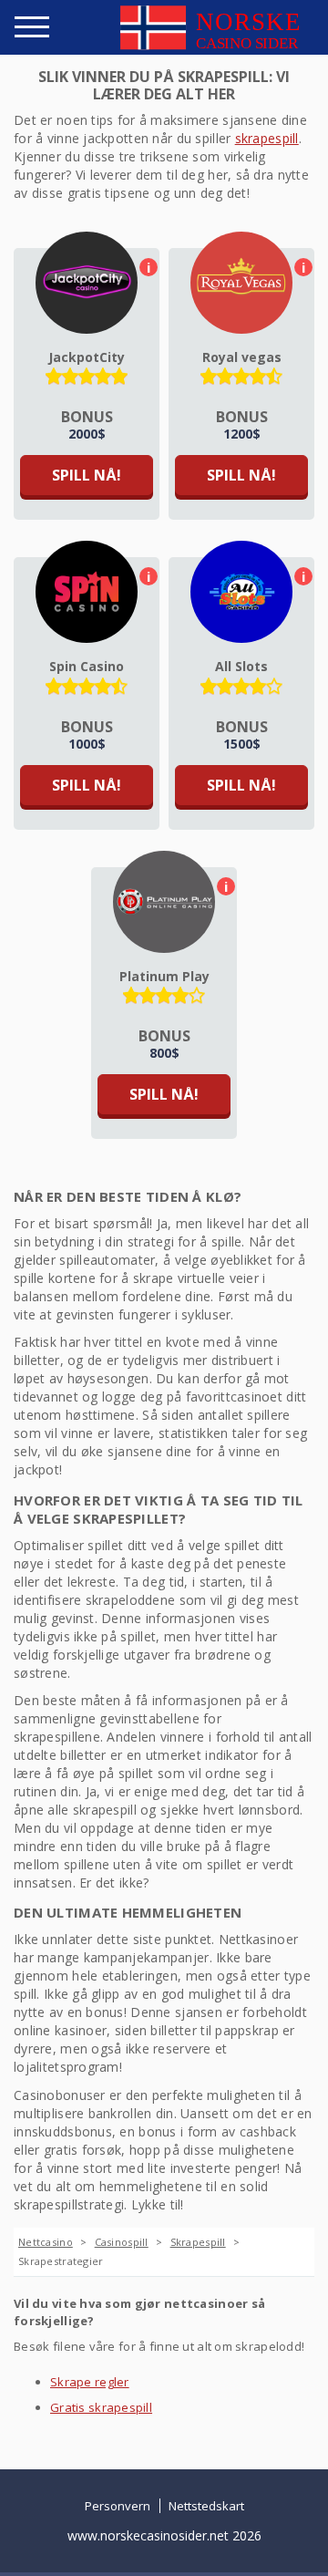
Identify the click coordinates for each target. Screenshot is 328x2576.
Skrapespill (198, 2242)
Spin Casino (87, 666)
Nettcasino (46, 2242)
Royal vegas (242, 357)
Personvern (118, 2506)
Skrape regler (90, 2382)
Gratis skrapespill (101, 2407)
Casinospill (122, 2242)
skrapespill (267, 138)
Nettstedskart (206, 2506)
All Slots (241, 666)
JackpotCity (87, 357)
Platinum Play (164, 976)
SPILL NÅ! (87, 475)
